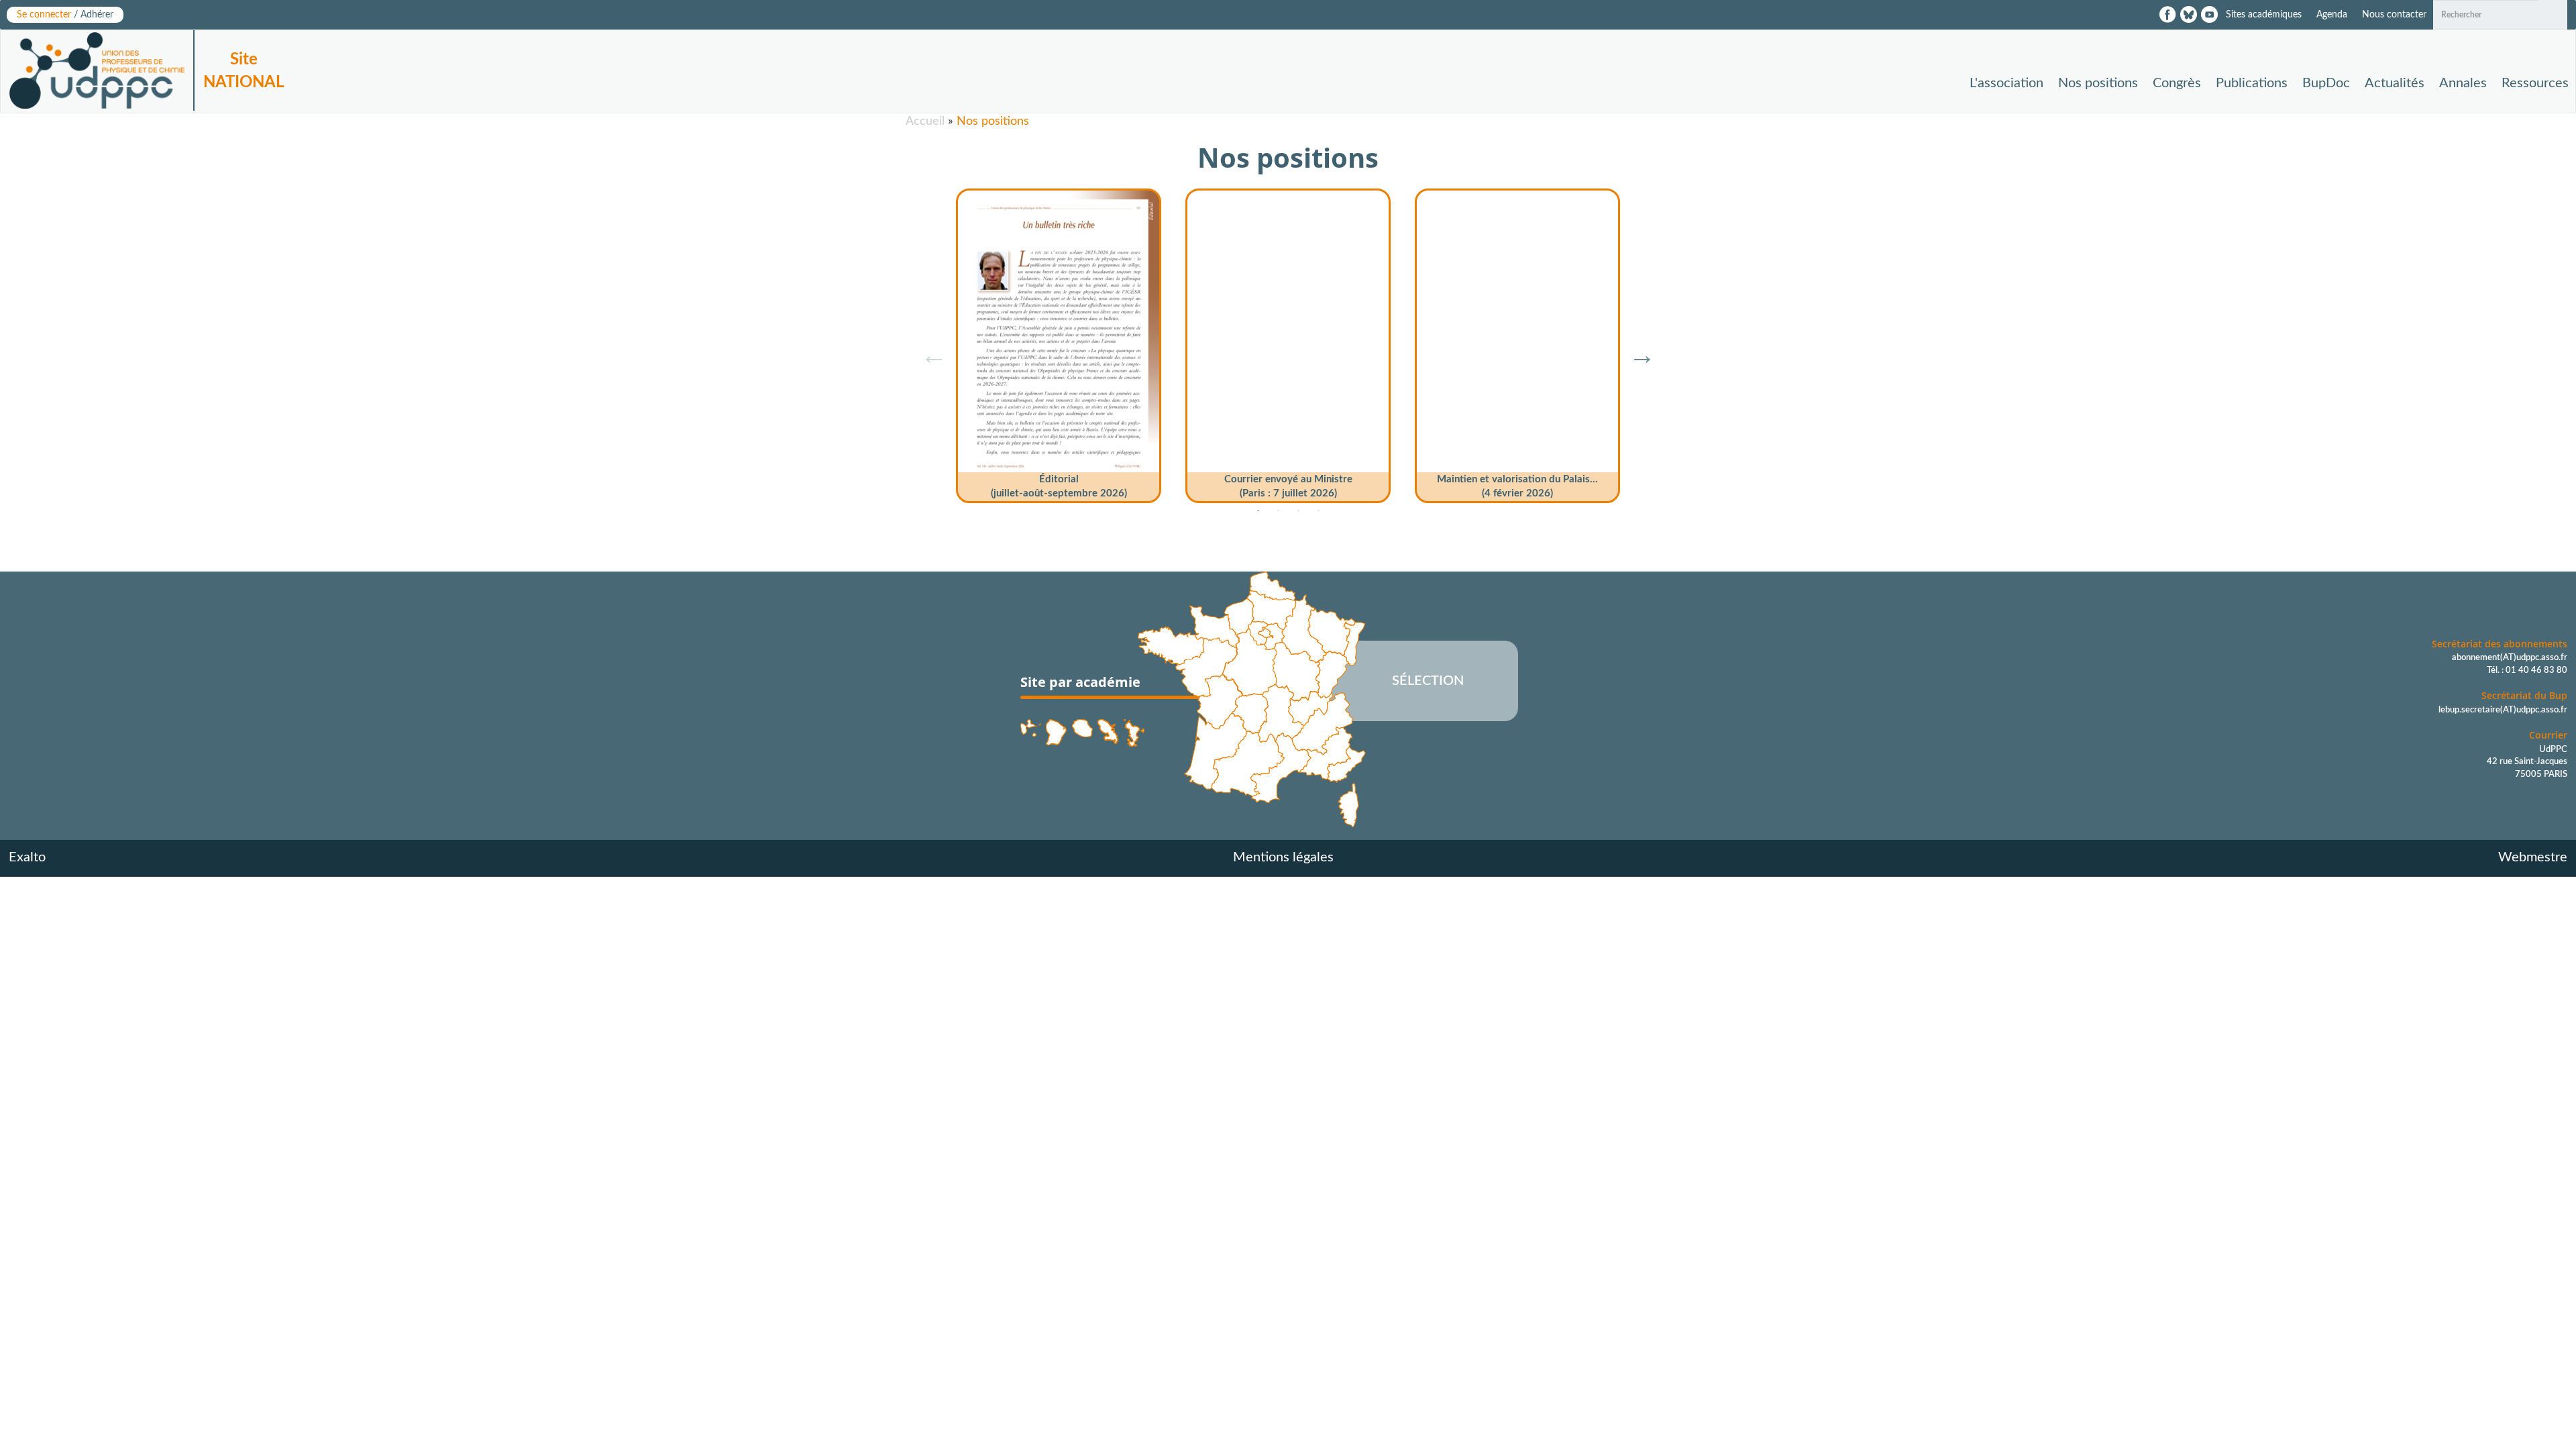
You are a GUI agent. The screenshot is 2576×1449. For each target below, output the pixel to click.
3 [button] (1298, 511)
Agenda (2332, 15)
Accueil (925, 121)
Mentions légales (1283, 857)
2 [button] (1278, 511)
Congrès (2177, 83)
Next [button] (1635, 348)
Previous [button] (927, 348)
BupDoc (2326, 83)
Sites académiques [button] (2264, 15)
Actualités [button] (2395, 83)
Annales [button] (2463, 83)
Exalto (27, 857)
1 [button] (1258, 511)
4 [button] (1318, 511)
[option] (1059, 341)
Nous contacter (2394, 15)
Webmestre (2533, 857)
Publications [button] (2252, 83)
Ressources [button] (2535, 83)
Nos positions (2098, 83)
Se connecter (65, 15)
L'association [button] (2006, 83)
